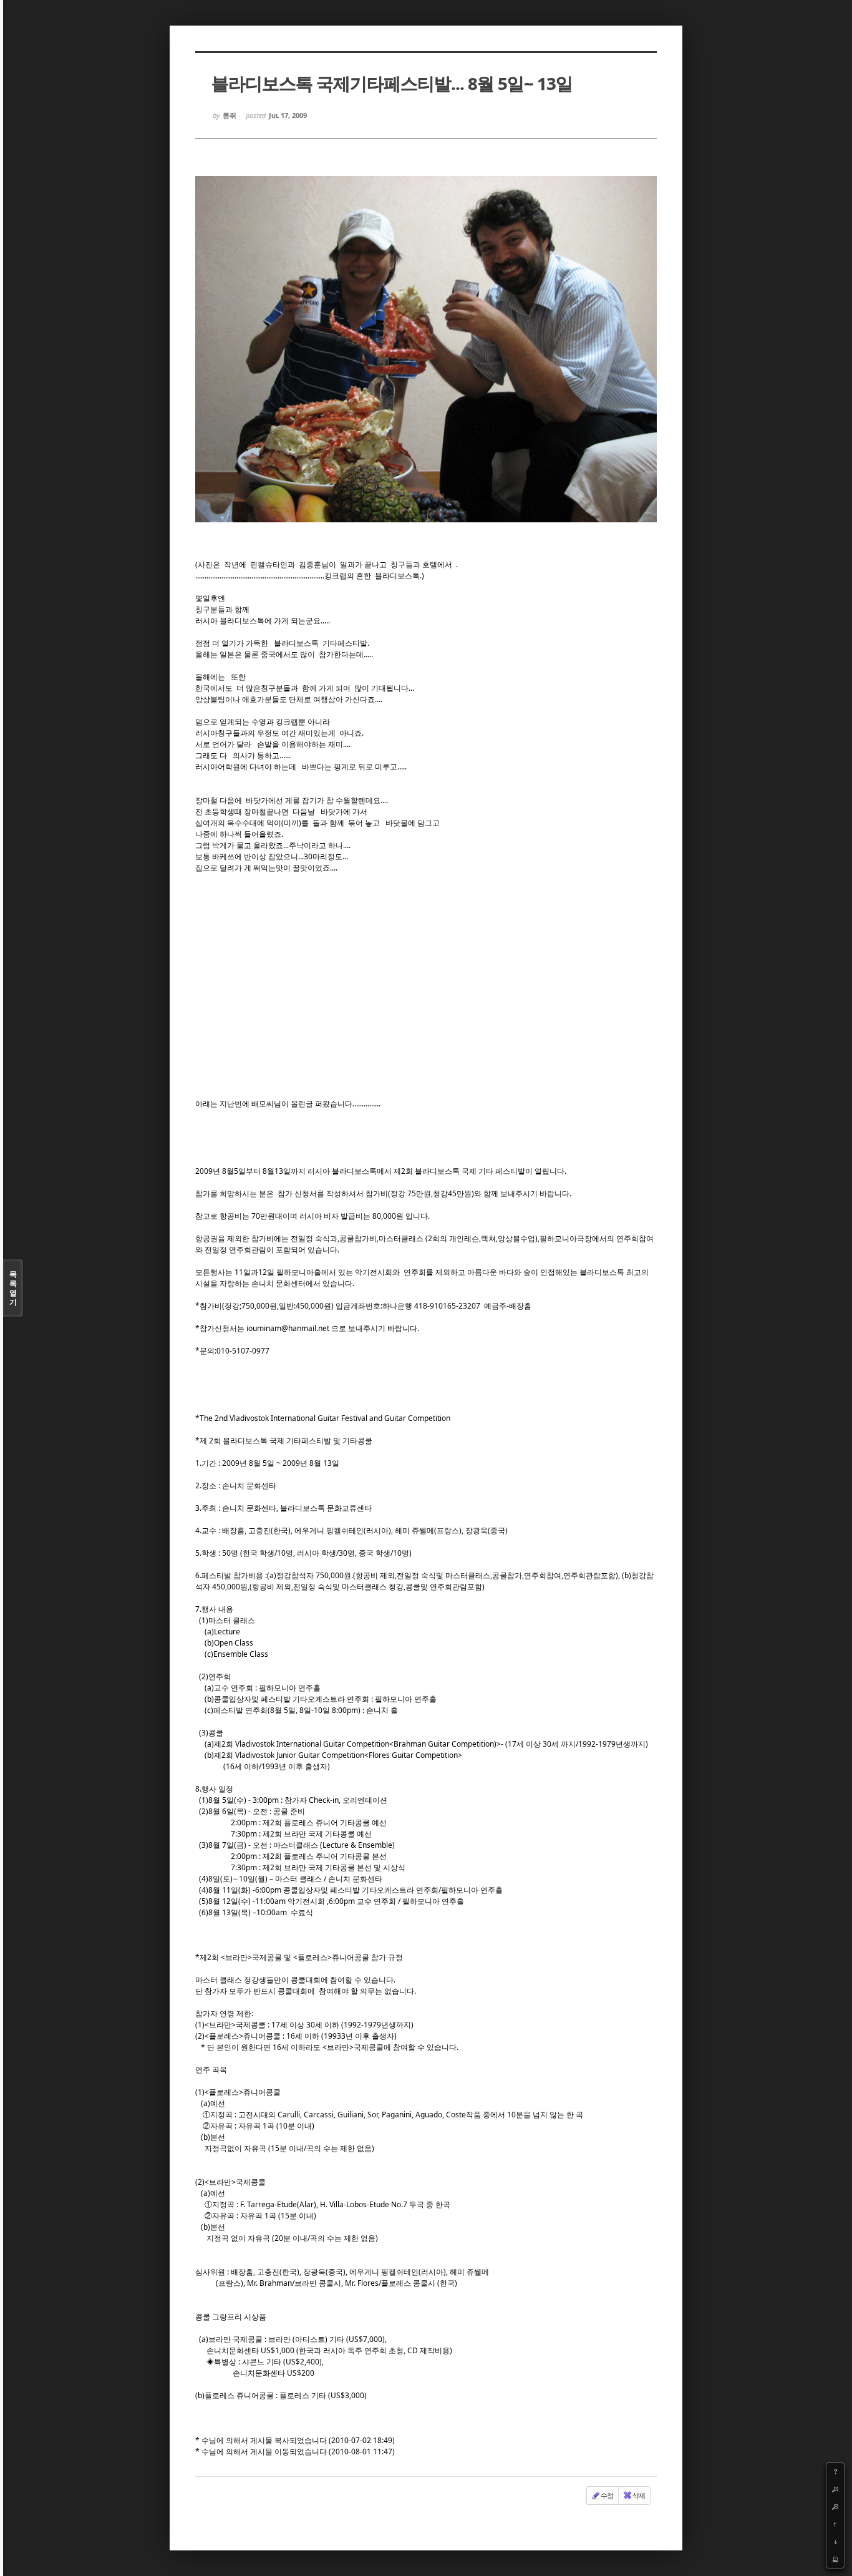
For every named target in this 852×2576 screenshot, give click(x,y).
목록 (13, 1288)
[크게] (835, 2489)
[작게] (835, 2507)
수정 (607, 2495)
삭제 (639, 2495)
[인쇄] (835, 2559)
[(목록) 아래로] (835, 2542)
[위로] (835, 2524)
